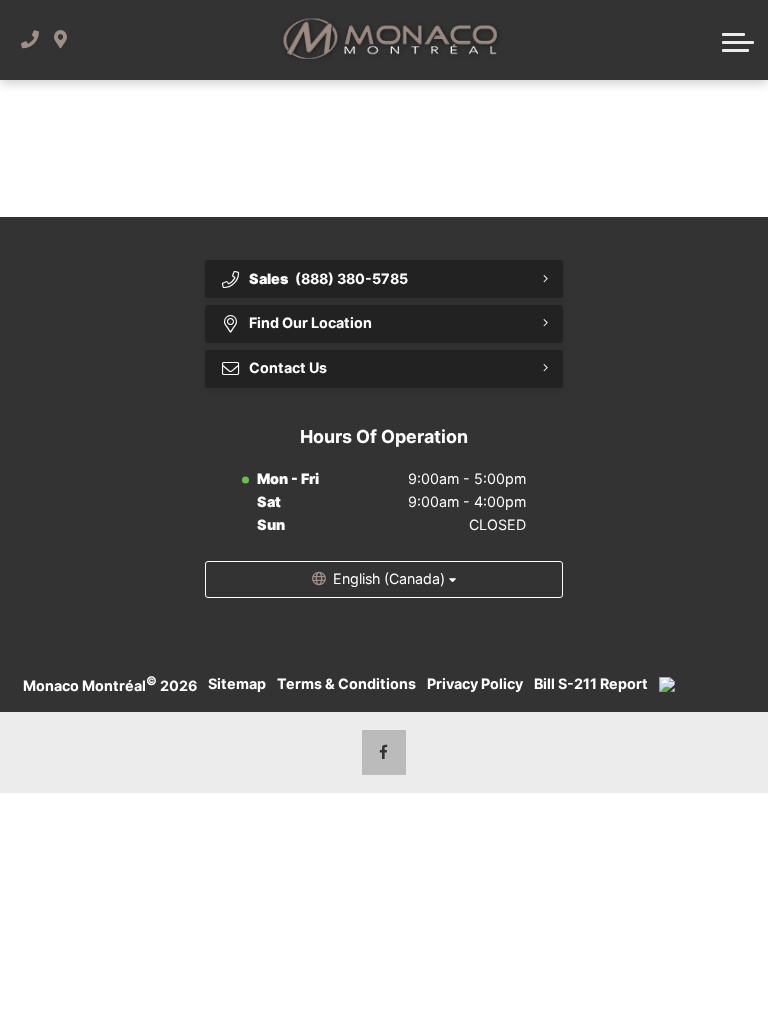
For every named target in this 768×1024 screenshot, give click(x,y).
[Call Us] (30, 39)
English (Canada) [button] (389, 578)
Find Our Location (310, 322)
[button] (738, 40)
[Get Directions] (60, 39)
